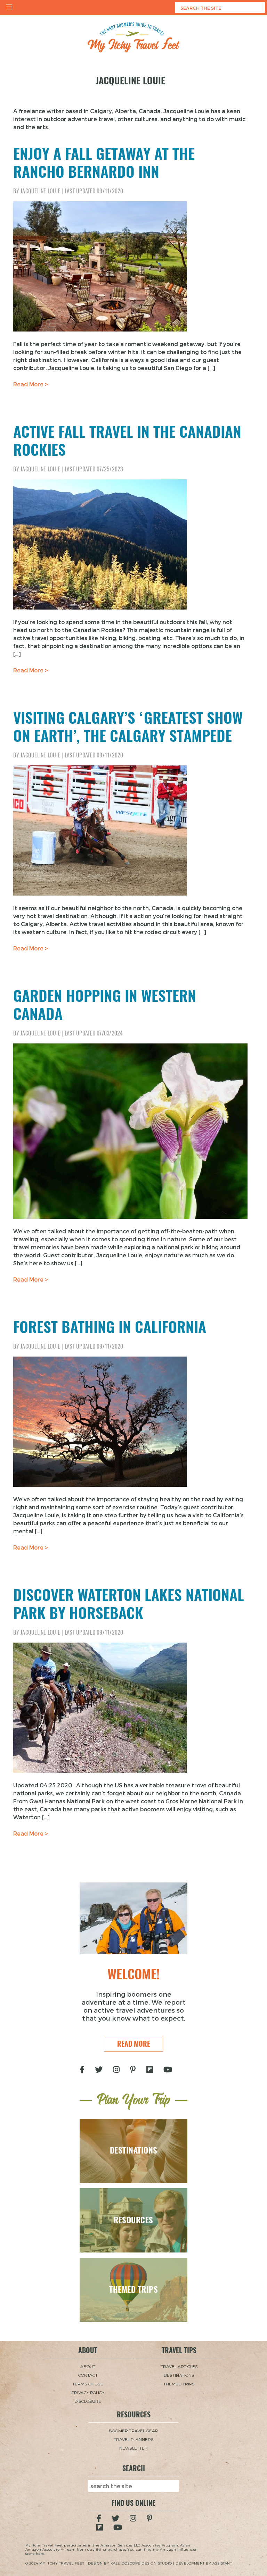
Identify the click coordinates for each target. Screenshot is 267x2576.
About (88, 2366)
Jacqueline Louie (40, 191)
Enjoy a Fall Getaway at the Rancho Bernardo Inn (104, 163)
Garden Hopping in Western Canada (105, 1005)
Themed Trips (179, 2384)
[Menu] (9, 8)
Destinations (179, 2375)
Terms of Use (88, 2384)
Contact (88, 2375)
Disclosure (88, 2401)
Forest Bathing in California (110, 1327)
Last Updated (94, 191)
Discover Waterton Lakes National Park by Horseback (129, 1604)
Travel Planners (134, 2439)
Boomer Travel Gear (133, 2431)
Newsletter (133, 2448)
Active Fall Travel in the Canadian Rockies (127, 441)
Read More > (31, 384)
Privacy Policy (88, 2392)
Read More (134, 2044)
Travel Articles (179, 2366)
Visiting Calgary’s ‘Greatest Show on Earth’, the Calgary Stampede (128, 727)
